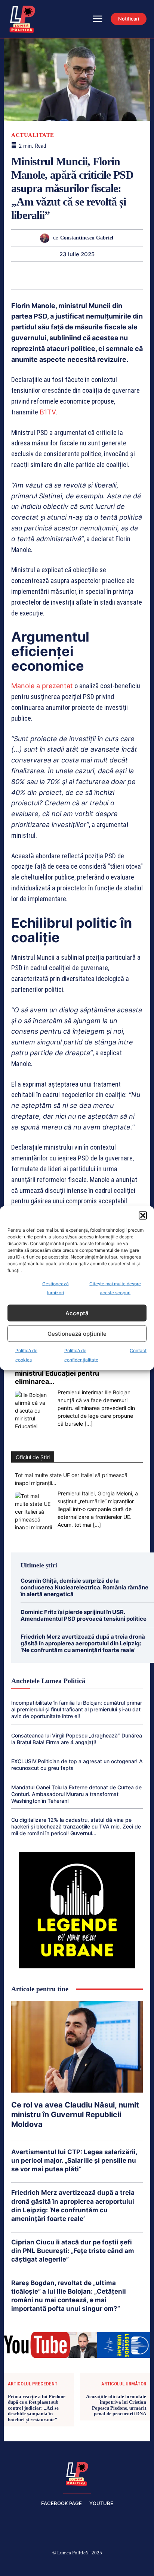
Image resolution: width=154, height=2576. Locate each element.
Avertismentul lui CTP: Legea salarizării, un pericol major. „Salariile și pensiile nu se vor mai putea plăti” (74, 2160)
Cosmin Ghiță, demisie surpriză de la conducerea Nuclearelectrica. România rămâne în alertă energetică (84, 1587)
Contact (138, 1350)
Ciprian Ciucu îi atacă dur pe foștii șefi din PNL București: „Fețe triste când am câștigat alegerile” (73, 2251)
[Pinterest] (34, 275)
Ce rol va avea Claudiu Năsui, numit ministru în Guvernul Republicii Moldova (75, 2115)
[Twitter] (16, 275)
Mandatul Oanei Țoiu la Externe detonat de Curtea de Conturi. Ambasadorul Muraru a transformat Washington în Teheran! (76, 1794)
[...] (89, 1424)
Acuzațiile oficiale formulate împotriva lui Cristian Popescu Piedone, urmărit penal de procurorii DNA (116, 2405)
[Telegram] (120, 275)
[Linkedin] (68, 275)
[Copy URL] (137, 275)
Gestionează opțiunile (77, 1333)
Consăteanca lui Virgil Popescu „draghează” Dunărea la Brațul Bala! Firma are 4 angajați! (77, 1739)
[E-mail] (102, 275)
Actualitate (33, 135)
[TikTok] (59, 2565)
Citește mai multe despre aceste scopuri (115, 1288)
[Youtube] (130, 2565)
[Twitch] (77, 2565)
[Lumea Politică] (77, 2473)
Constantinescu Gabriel (87, 238)
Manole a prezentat (42, 686)
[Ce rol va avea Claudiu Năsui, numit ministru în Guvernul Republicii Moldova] (77, 2047)
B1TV (48, 412)
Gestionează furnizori (56, 1288)
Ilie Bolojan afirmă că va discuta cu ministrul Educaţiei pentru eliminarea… (71, 1373)
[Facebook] (24, 2565)
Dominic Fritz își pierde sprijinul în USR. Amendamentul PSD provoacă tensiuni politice (84, 1615)
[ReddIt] (85, 275)
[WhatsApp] (51, 275)
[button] (143, 1216)
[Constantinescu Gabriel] (47, 238)
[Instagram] (41, 2565)
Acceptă (77, 1313)
